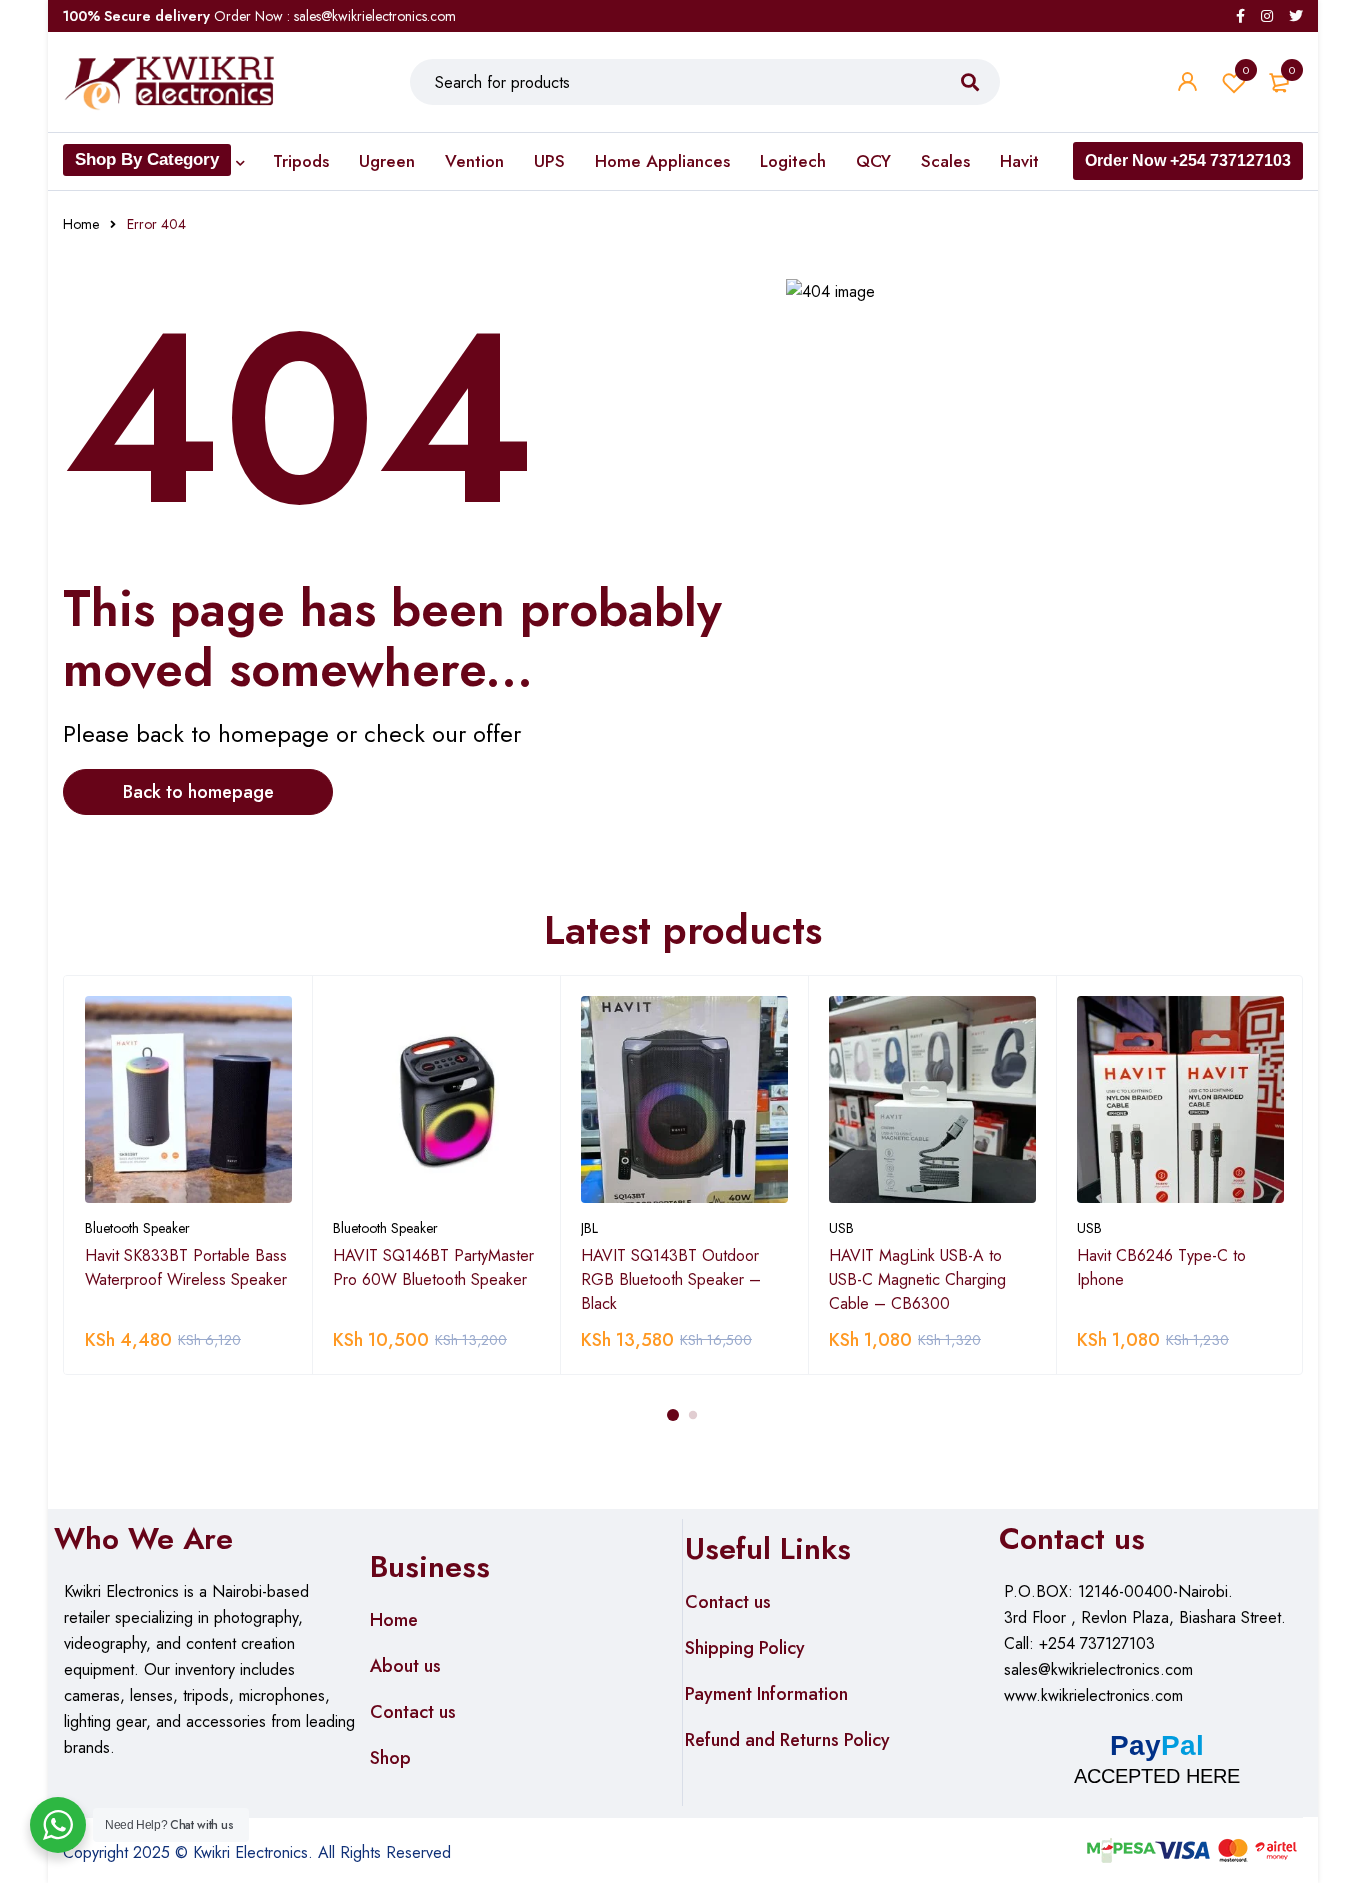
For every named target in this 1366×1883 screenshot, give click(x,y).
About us (405, 1666)
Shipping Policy (745, 1648)
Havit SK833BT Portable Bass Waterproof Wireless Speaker (186, 1267)
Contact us (413, 1712)
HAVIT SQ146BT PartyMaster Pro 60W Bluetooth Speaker (433, 1267)
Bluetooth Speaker (137, 1228)
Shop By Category (147, 159)
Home (81, 224)
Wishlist (1246, 70)
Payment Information (766, 1694)
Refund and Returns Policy (787, 1740)
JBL (589, 1228)
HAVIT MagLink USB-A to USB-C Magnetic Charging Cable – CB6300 (917, 1279)
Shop (390, 1758)
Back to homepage (198, 792)
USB (841, 1228)
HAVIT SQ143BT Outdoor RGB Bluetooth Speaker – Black (671, 1279)
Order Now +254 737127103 (1188, 160)
